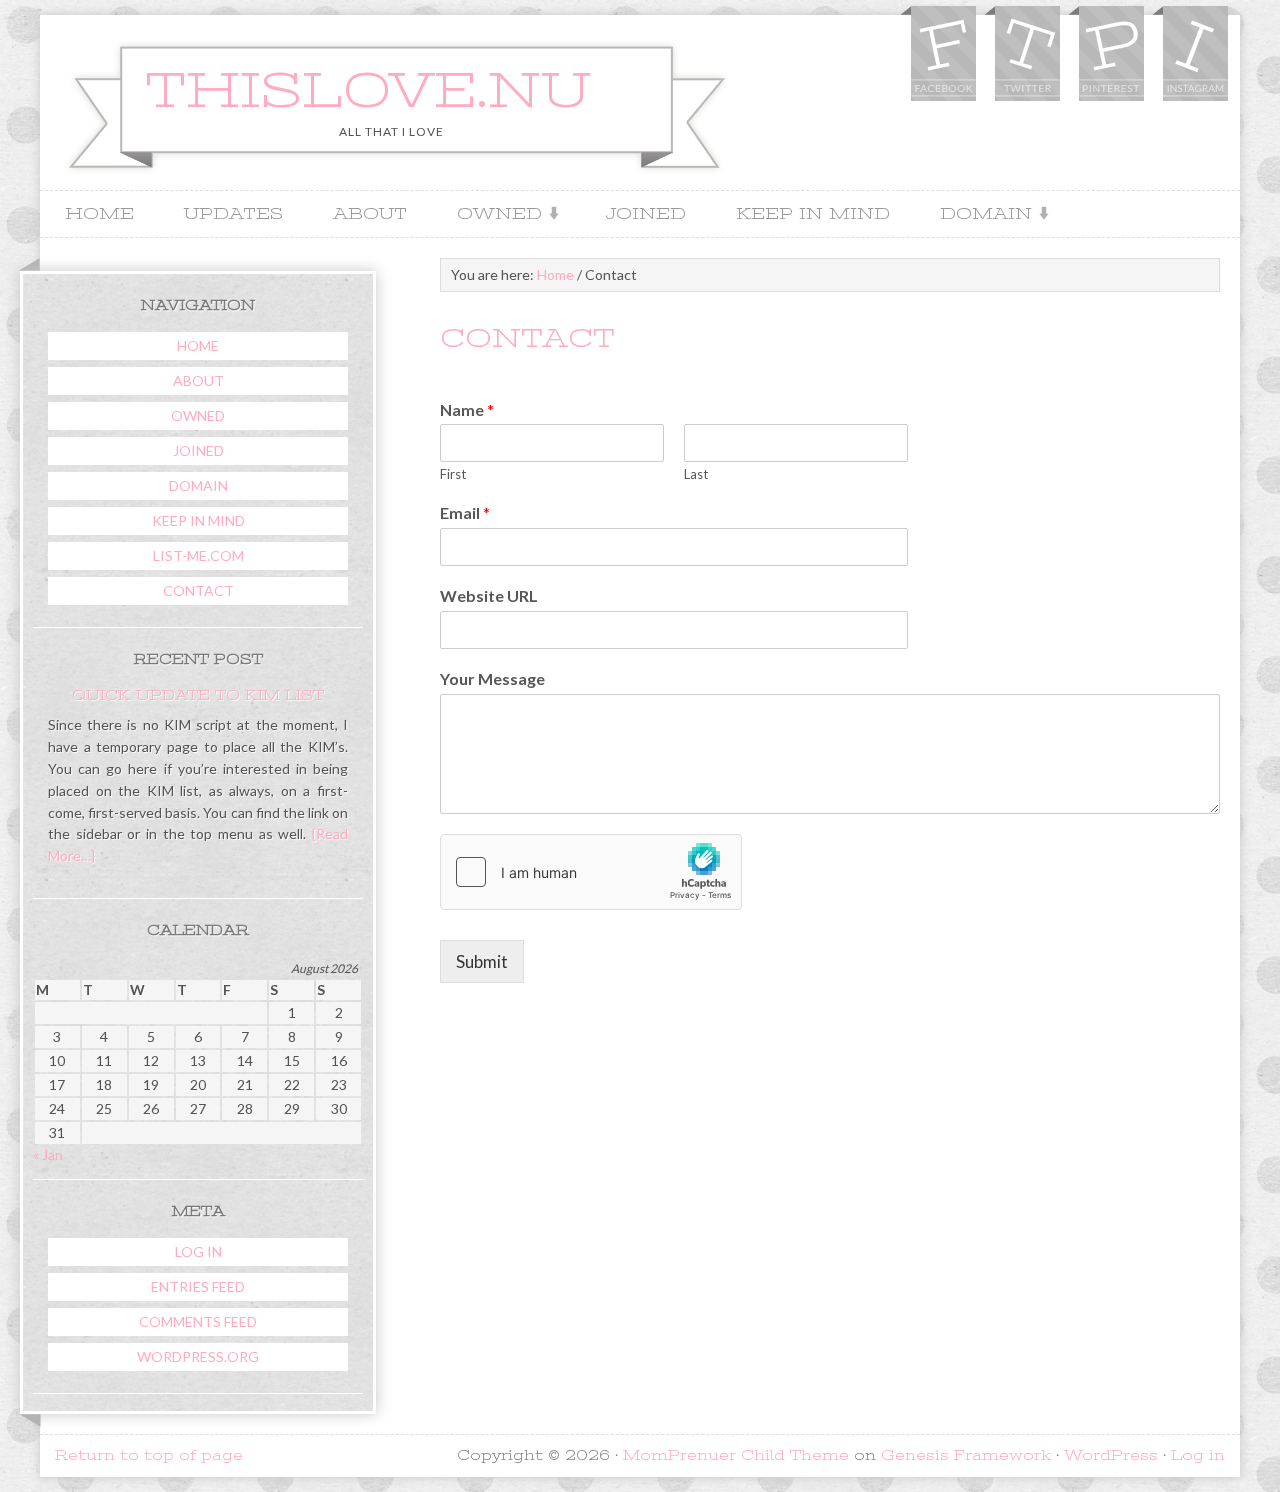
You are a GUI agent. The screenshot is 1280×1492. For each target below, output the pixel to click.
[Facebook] (942, 56)
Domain (978, 215)
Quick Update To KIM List (198, 695)
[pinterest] (1110, 56)
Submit (482, 961)
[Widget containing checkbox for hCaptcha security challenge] (591, 872)
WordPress (1111, 1455)
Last (696, 474)
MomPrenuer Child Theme (736, 1455)
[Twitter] (1026, 56)
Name (467, 409)
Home (99, 214)
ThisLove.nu (368, 90)
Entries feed (198, 1286)
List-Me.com (198, 555)
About (370, 214)
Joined (645, 214)
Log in (198, 1251)
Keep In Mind (813, 214)
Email (465, 512)
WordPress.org (198, 1356)
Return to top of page (149, 1455)
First (453, 474)
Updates (233, 214)
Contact (198, 590)
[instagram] (1194, 56)
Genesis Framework (966, 1455)
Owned (492, 215)
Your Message (492, 678)
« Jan (48, 1154)
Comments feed (198, 1321)
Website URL (489, 595)
